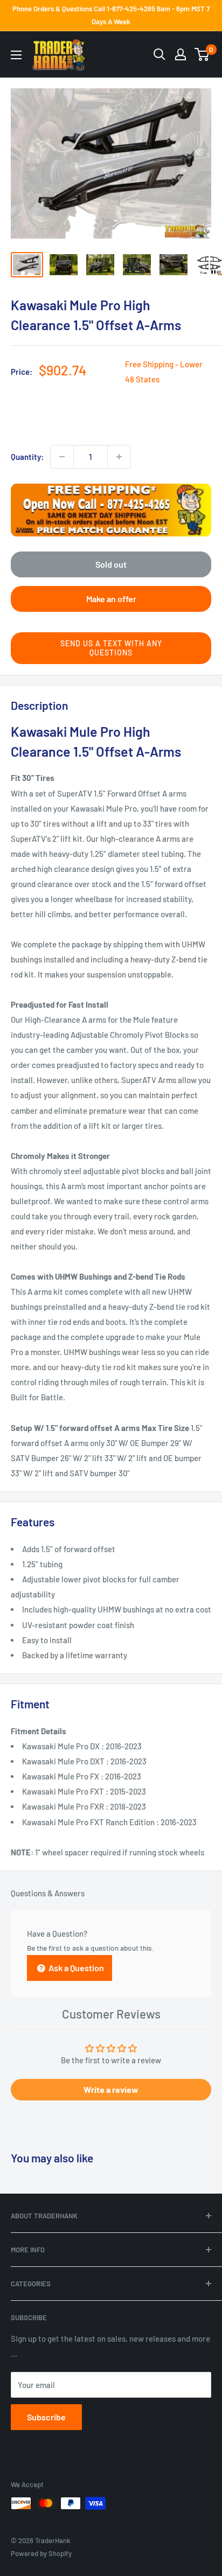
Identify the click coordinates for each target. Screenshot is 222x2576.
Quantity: (27, 457)
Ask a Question (75, 1968)
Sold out (111, 564)
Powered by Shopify (41, 2553)
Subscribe (46, 2417)
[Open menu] (16, 55)
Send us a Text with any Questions (111, 648)
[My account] (181, 54)
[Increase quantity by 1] (119, 457)
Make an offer (111, 599)
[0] (202, 54)
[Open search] (159, 54)
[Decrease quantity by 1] (62, 457)
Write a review (111, 2089)
